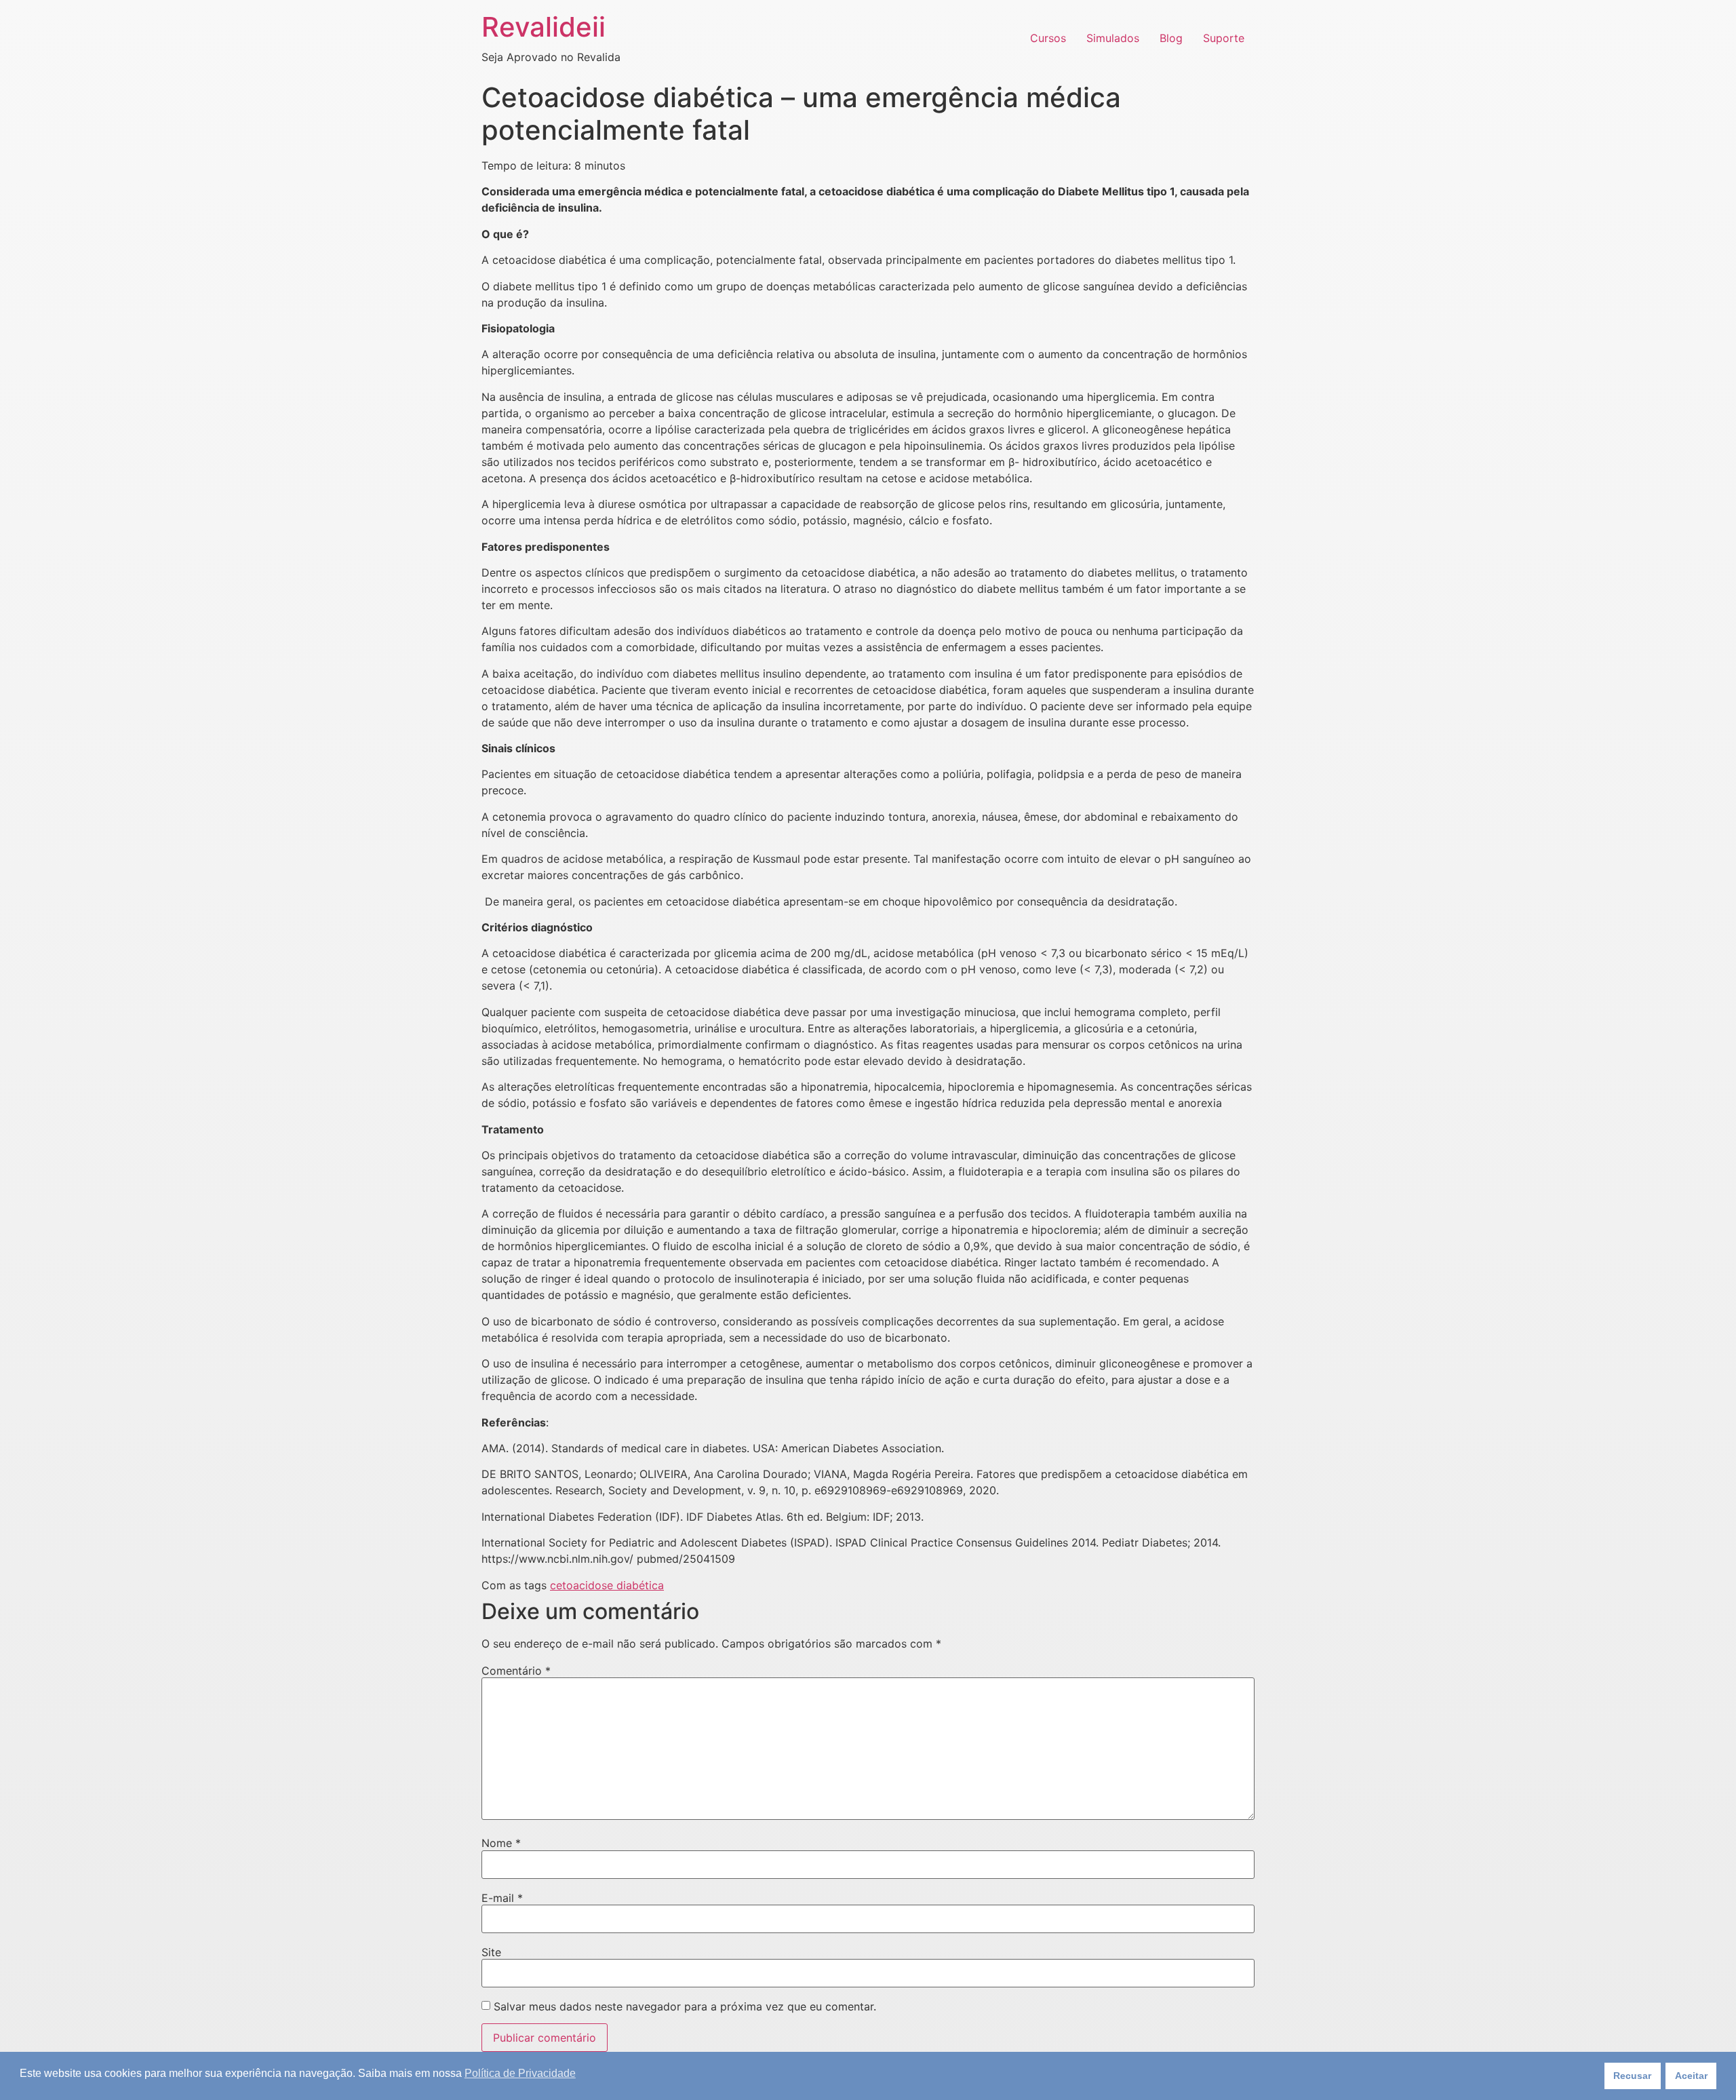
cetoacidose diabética (607, 1585)
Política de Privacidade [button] (520, 2073)
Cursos (1048, 38)
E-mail (502, 1898)
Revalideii (544, 27)
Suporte (1224, 38)
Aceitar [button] (1691, 2076)
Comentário (516, 1671)
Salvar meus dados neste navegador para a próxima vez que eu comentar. (685, 2006)
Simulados (1113, 38)
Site (491, 1952)
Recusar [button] (1632, 2076)
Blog (1171, 38)
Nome (501, 1843)
